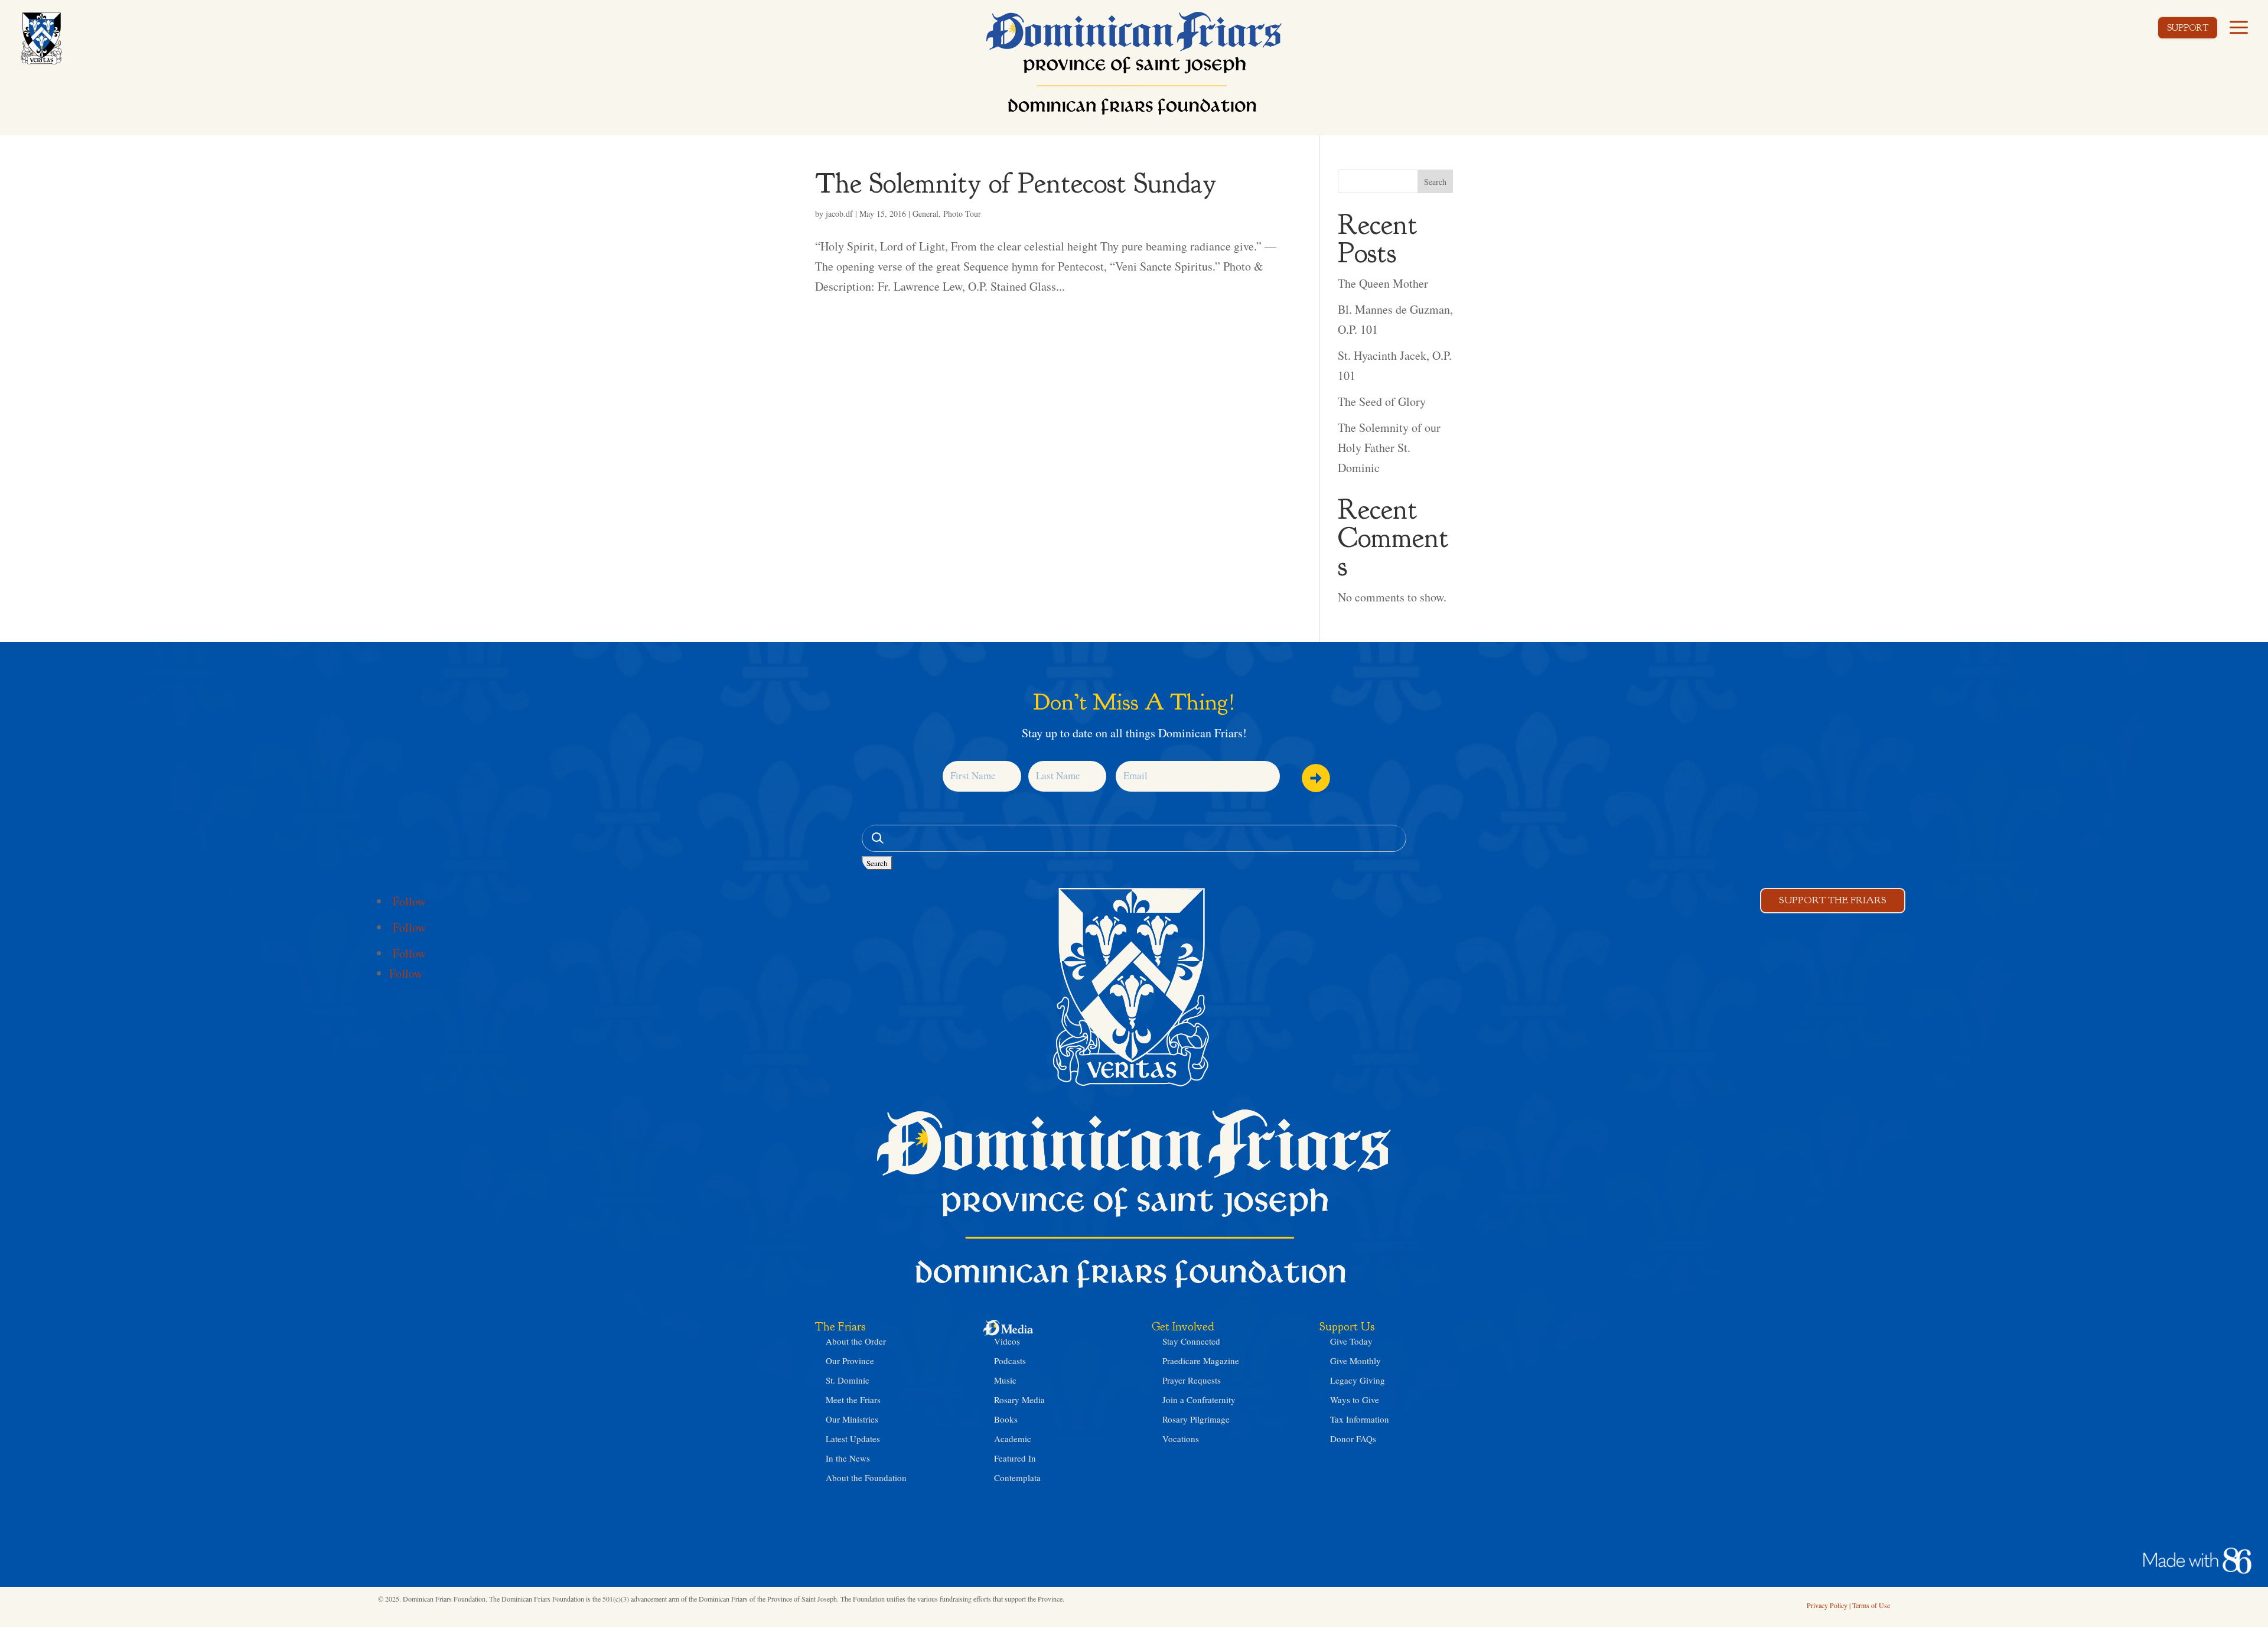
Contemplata (1017, 1478)
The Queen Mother (1383, 283)
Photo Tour (962, 214)
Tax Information (1360, 1419)
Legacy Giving (1358, 1380)
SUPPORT (2188, 28)
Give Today (1351, 1341)
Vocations (1181, 1439)
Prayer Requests (1192, 1380)
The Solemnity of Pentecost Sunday (1016, 183)
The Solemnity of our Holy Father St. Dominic (1389, 448)
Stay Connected (1191, 1341)
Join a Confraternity (1199, 1400)
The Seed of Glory (1382, 401)
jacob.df (839, 214)
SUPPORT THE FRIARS (1833, 900)
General (926, 214)
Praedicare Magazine (1201, 1361)
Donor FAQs (1353, 1439)
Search (1435, 182)
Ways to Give (1355, 1400)
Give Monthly (1355, 1361)
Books (1006, 1419)
